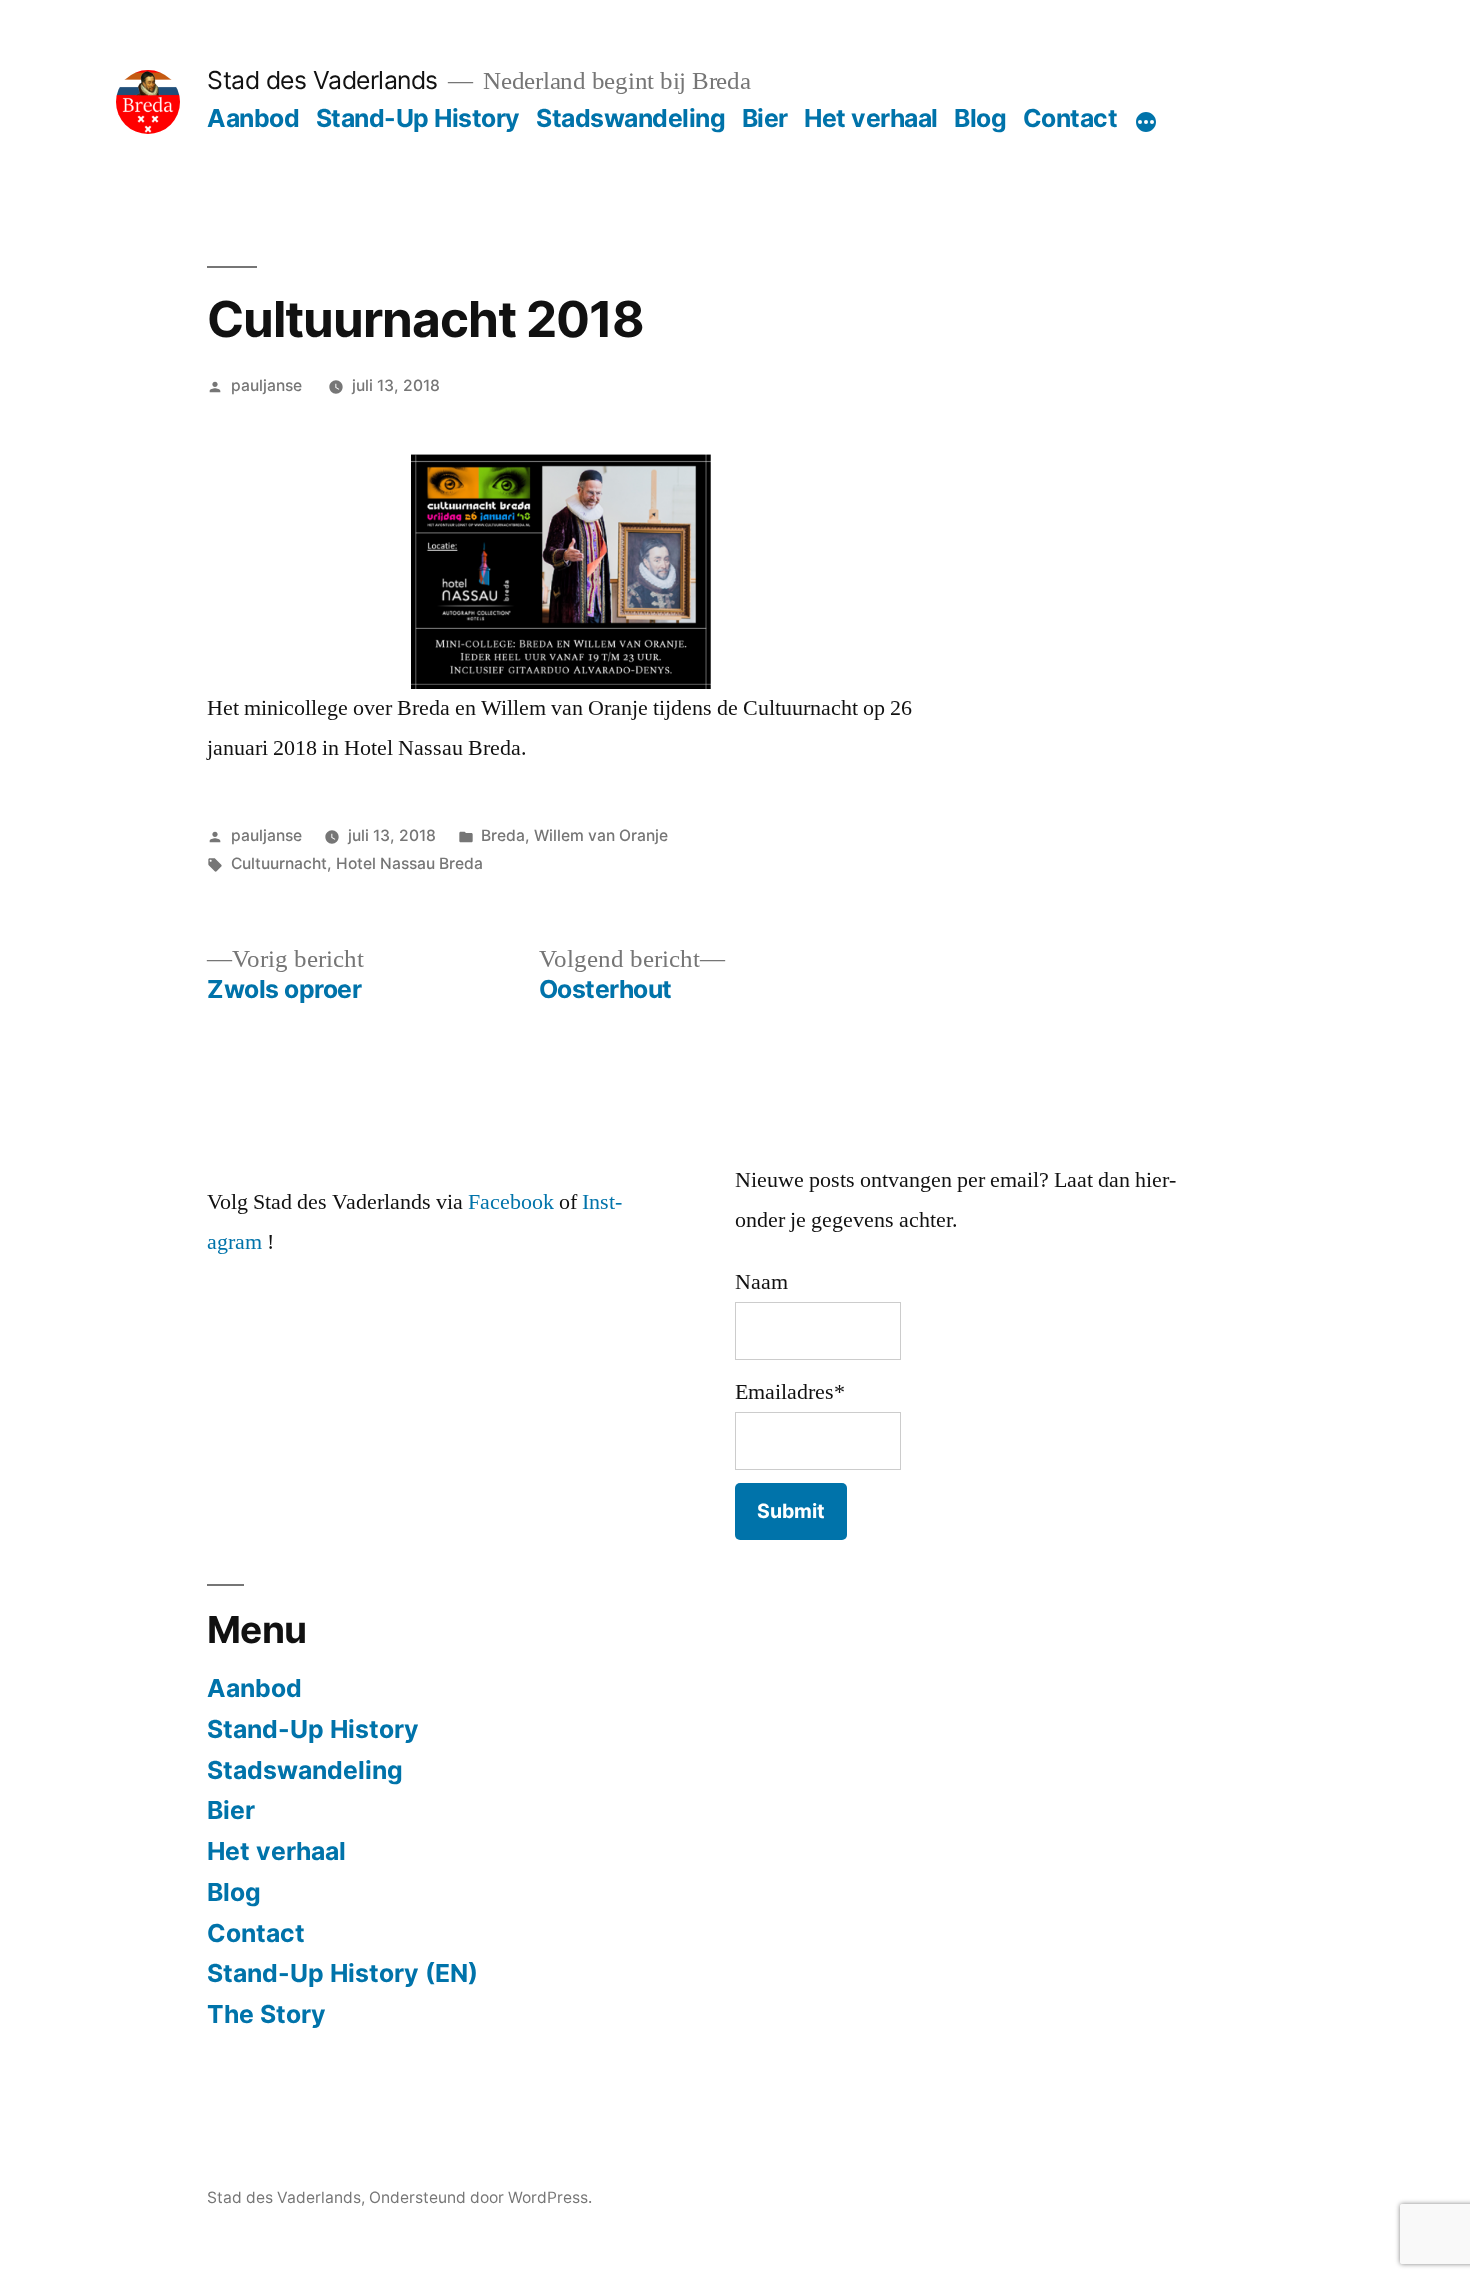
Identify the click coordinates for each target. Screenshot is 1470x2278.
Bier (765, 118)
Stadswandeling (630, 118)
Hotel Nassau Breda (409, 863)
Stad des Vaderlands (322, 80)
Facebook (511, 1202)
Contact (1070, 118)
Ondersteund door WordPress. (480, 2197)
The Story (266, 2014)
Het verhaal (871, 118)
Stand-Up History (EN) (342, 1973)
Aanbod (253, 118)
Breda (503, 835)
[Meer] (1146, 122)
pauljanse (266, 385)
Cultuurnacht (279, 863)
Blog (980, 118)
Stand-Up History (418, 118)
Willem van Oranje (601, 835)
